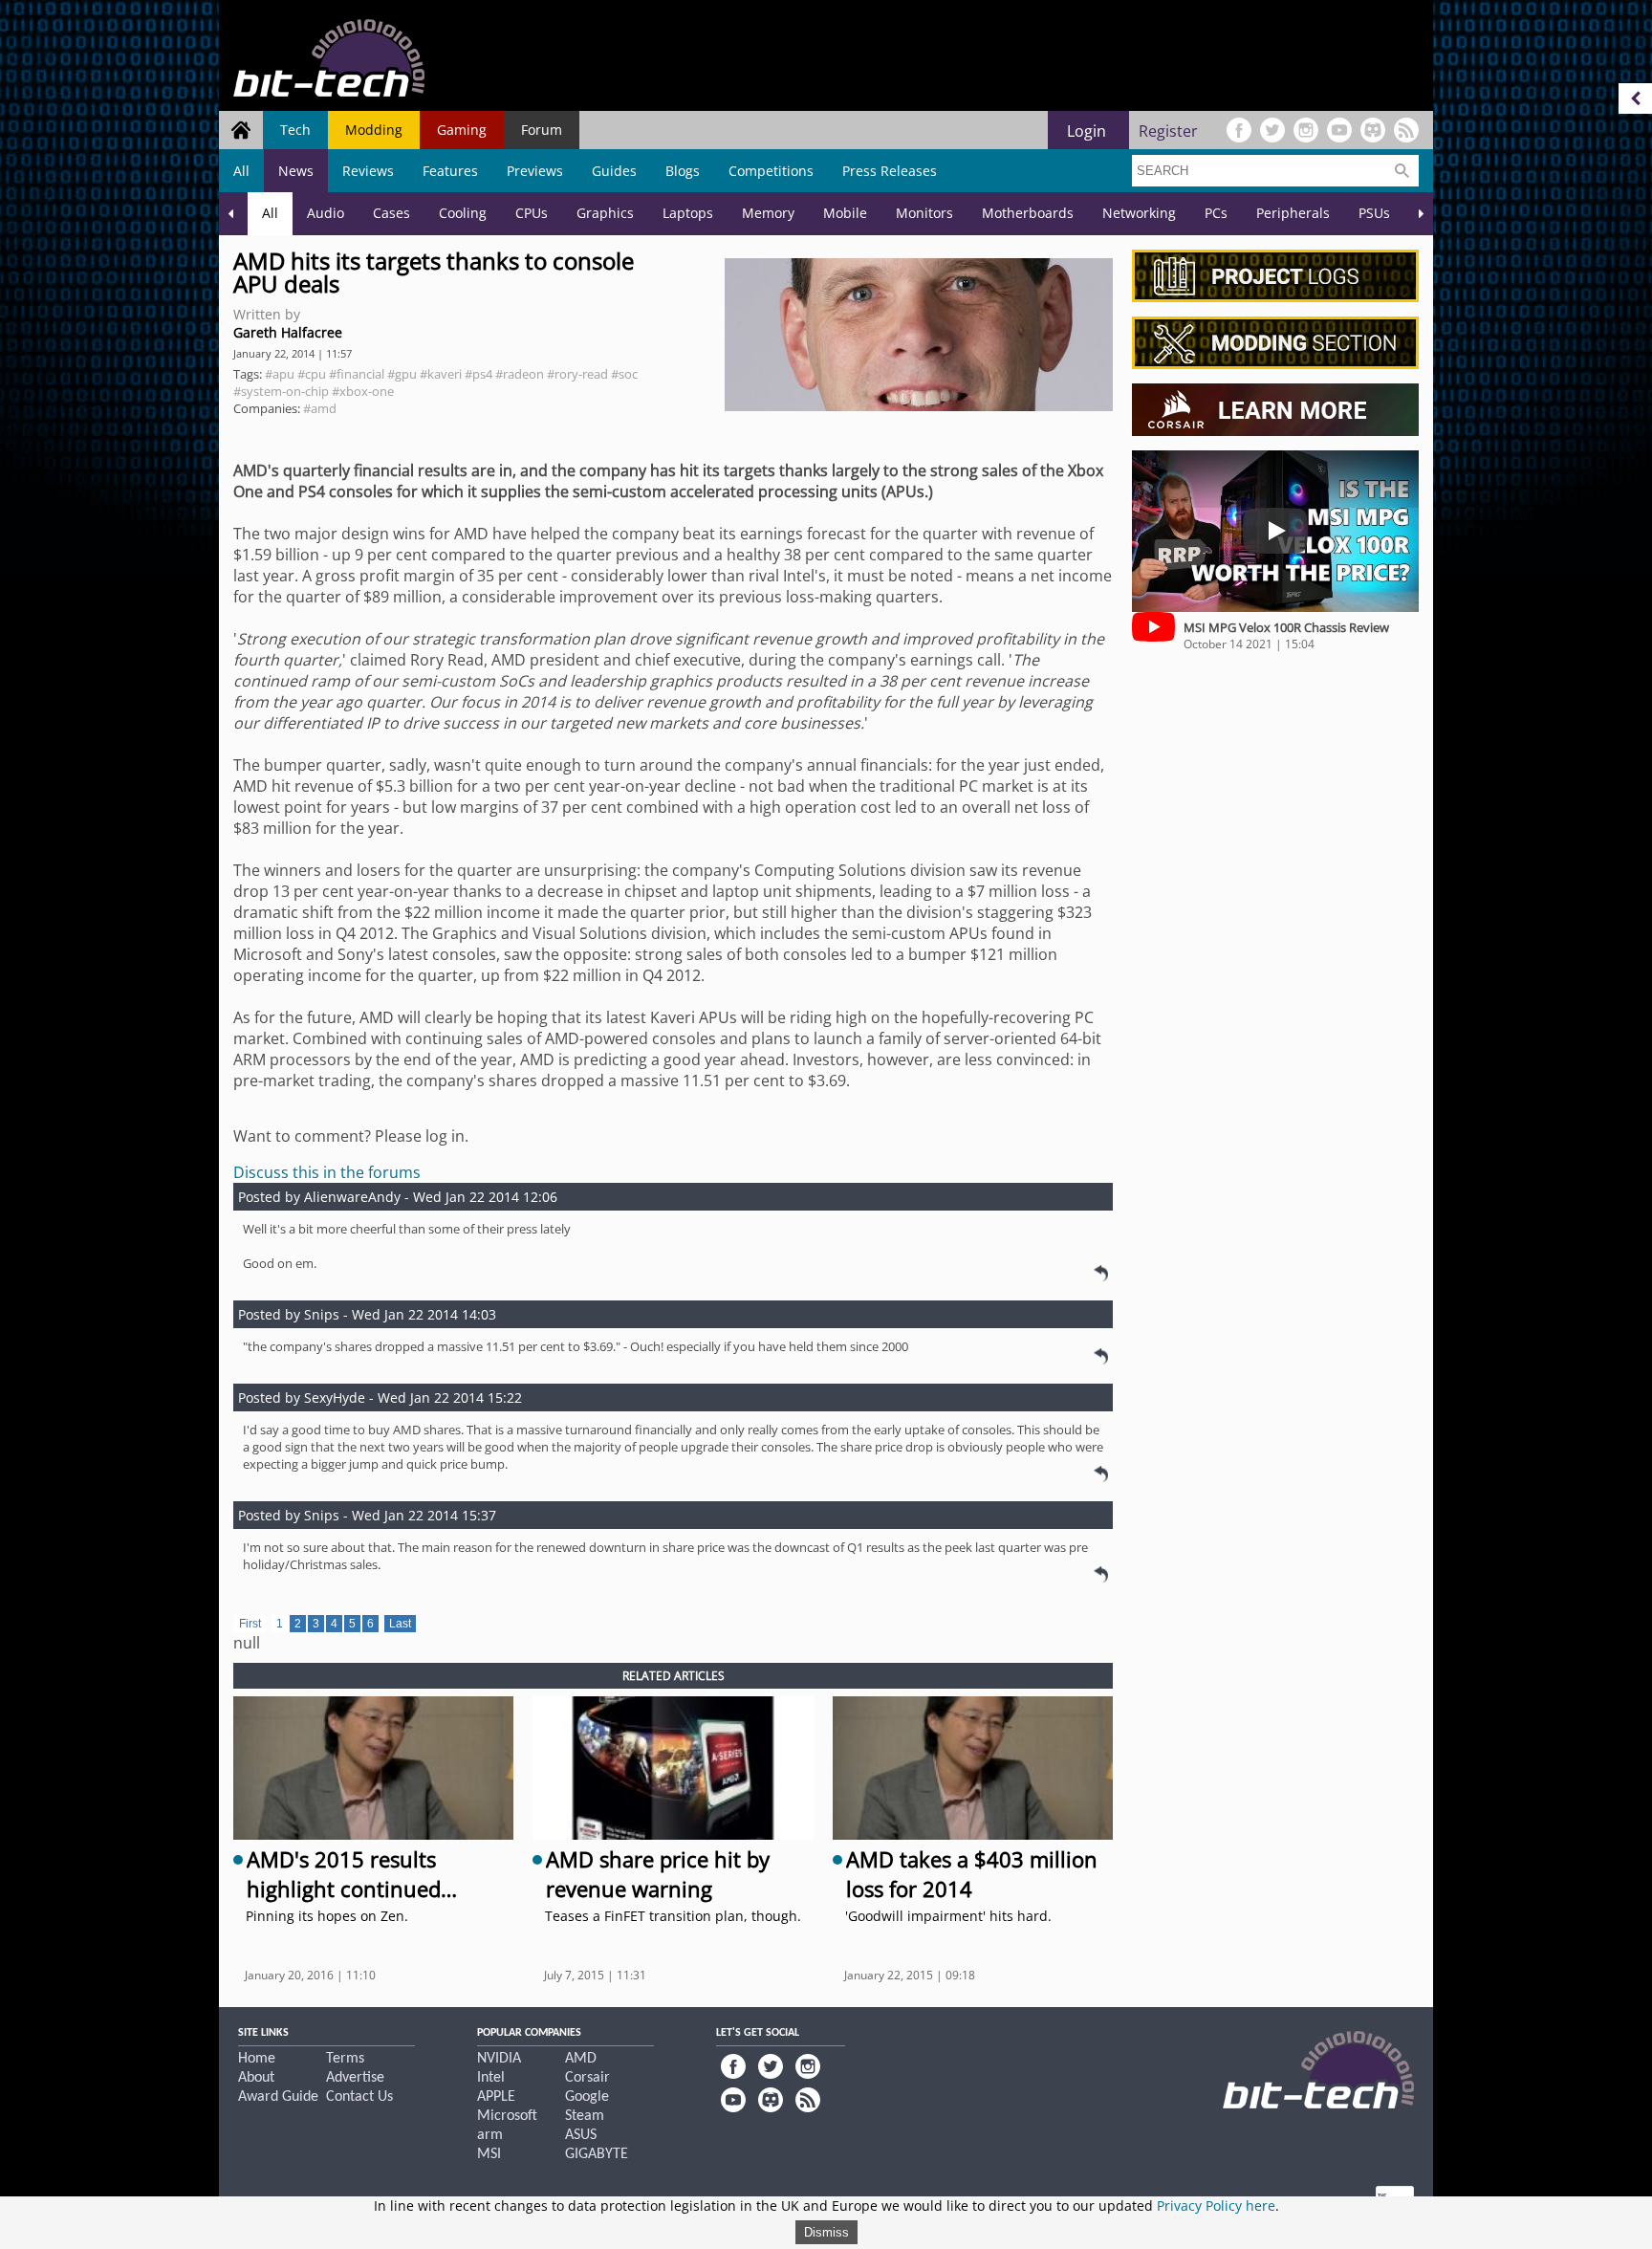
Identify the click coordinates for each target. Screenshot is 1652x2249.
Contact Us (359, 2097)
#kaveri (441, 374)
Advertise (355, 2078)
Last (400, 1624)
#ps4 (478, 374)
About (256, 2078)
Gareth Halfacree (288, 332)
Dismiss (826, 2232)
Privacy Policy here (1216, 2205)
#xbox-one (363, 391)
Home (257, 2059)
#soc (624, 374)
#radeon (520, 374)
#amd (320, 408)
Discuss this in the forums (327, 1172)
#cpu (312, 374)
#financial (357, 374)
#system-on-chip (281, 391)
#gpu (402, 374)
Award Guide (278, 2097)
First (250, 1624)
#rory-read (577, 374)
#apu (280, 374)
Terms (345, 2059)
